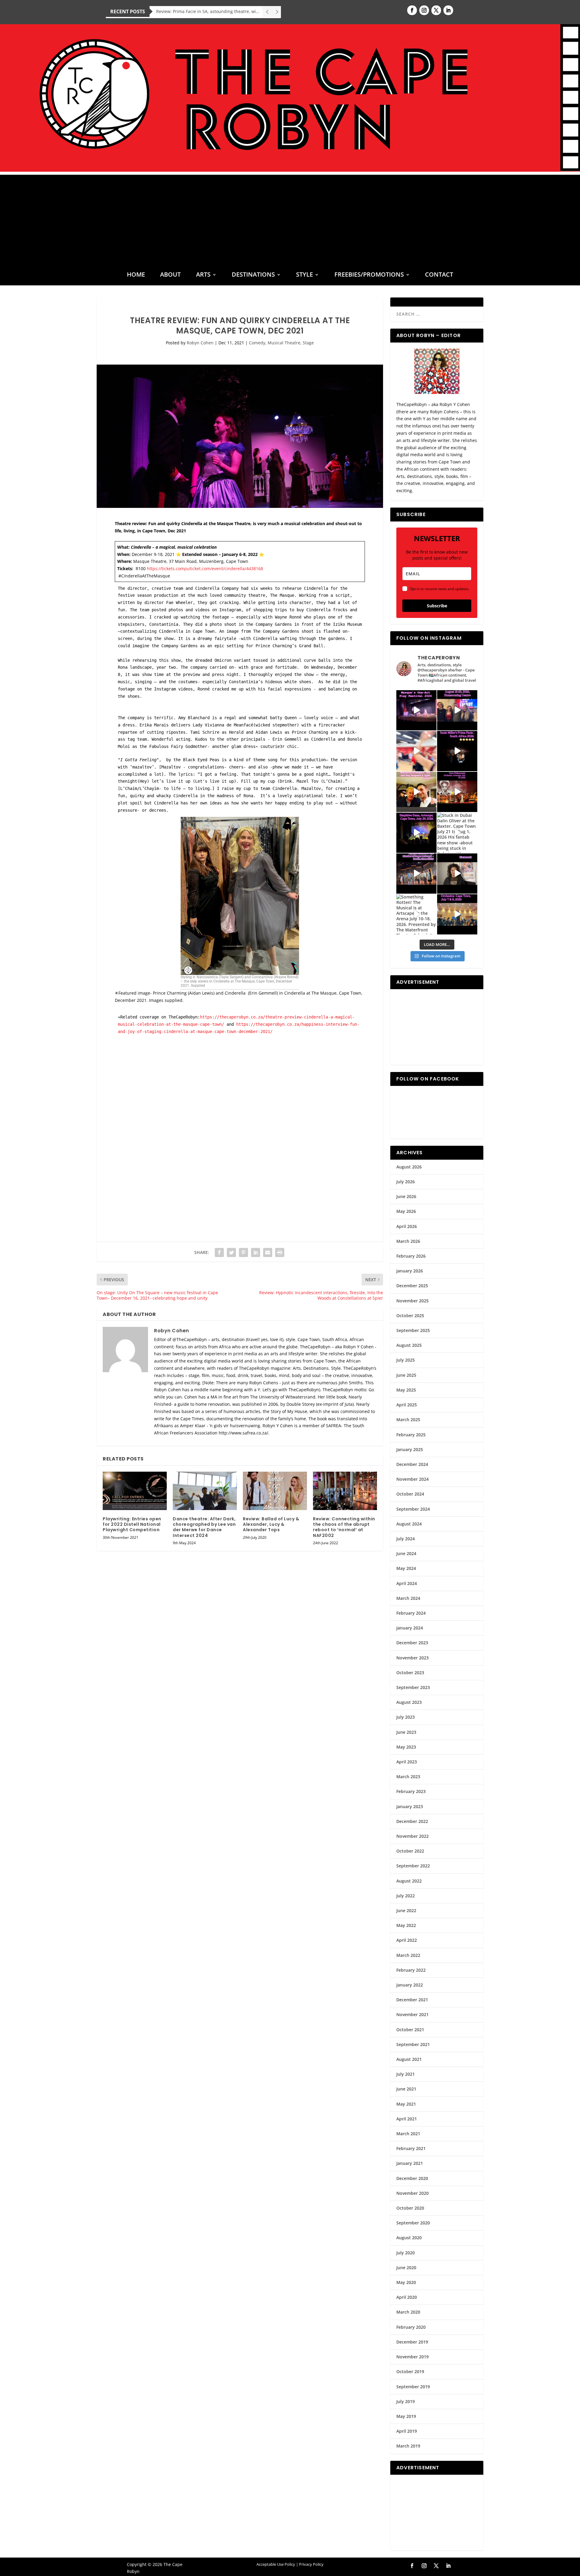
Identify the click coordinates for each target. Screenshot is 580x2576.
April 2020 (407, 2297)
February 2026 (411, 1256)
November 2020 (412, 2193)
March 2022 (408, 1955)
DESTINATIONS (253, 275)
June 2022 (406, 1910)
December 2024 (412, 1464)
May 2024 (406, 1568)
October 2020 (410, 2208)
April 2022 (407, 1940)
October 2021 (410, 2030)
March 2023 (408, 1777)
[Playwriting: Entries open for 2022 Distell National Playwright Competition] (135, 1491)
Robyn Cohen (200, 343)
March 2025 (408, 1420)
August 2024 (409, 1524)
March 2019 (408, 2446)
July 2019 (406, 2401)
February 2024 (411, 1613)
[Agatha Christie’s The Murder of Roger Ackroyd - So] (416, 874)
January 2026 (410, 1271)
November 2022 (412, 1836)
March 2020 (408, 2312)
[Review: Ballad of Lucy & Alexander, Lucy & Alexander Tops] (275, 1491)
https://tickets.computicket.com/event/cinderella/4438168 (205, 568)
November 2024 (412, 1479)
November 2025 (412, 1301)
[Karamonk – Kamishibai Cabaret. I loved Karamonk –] (457, 874)
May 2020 (406, 2282)
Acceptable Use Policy (276, 2564)
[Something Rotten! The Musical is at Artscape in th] (416, 914)
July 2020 (406, 2253)
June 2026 (406, 1196)
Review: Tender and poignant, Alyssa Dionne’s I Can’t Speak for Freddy (209, 11)
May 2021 (406, 2104)
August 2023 (409, 1702)
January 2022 (410, 1985)
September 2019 (413, 2387)
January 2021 (410, 2163)
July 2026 (406, 1182)
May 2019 (406, 2416)
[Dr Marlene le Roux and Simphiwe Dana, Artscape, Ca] (416, 833)
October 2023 (410, 1673)
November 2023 (412, 1658)
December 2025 (412, 1286)
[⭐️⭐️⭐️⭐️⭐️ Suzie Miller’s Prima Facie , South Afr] (457, 751)
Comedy (257, 343)
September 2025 (413, 1330)
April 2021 (407, 2119)
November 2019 (412, 2357)
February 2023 (411, 1791)
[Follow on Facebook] (412, 10)
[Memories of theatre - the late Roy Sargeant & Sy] (416, 792)
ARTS (203, 275)
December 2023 (412, 1643)
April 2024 (407, 1583)
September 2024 (413, 1509)
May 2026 (406, 1211)
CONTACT (439, 275)
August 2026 (409, 1167)
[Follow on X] (436, 10)
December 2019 (412, 2342)
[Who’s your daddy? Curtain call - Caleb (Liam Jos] (416, 710)
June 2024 (406, 1553)
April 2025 (407, 1405)
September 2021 (413, 2044)
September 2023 (413, 1687)
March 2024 (408, 1598)
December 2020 (412, 2178)
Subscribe (437, 606)
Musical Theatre (284, 343)
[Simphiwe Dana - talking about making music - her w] (457, 792)
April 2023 (407, 1762)
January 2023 (410, 1806)
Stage (308, 343)
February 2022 (411, 1970)
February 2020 (411, 2327)
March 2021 (408, 2134)
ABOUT (170, 275)
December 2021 (412, 2000)
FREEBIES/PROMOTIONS (369, 275)
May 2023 (406, 1747)
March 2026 (408, 1241)
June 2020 (406, 2267)
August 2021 (409, 2059)
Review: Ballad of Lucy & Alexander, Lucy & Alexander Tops (271, 1524)
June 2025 (406, 1375)
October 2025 (410, 1316)
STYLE (304, 275)
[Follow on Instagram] (424, 10)
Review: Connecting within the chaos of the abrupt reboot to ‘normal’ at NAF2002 (344, 1527)
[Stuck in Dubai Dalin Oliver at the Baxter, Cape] (457, 833)
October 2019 (410, 2371)
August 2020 (409, 2238)
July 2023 (406, 1717)
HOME (136, 275)
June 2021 (406, 2089)
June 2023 (406, 1732)
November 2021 (412, 2014)
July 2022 (406, 1896)
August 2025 (409, 1345)
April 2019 (407, 2431)
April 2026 (407, 1226)
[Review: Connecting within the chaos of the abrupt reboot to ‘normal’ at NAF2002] (345, 1491)
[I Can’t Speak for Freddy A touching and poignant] (457, 710)
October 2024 (410, 1494)
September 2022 (413, 1866)
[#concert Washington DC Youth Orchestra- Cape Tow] (457, 914)
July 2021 (406, 2074)
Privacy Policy (311, 2564)
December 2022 (412, 1821)
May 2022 (406, 1925)
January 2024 (410, 1628)
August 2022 (409, 1881)
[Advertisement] (290, 217)
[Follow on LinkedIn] (448, 10)
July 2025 (406, 1360)
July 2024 (406, 1539)
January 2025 (410, 1449)
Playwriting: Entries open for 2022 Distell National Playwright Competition (132, 1524)
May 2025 (406, 1390)
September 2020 (413, 2223)
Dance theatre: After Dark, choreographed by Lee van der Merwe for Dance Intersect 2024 (204, 1527)
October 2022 (410, 1851)
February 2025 (411, 1435)
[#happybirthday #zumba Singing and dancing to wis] (416, 751)
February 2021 (411, 2148)
